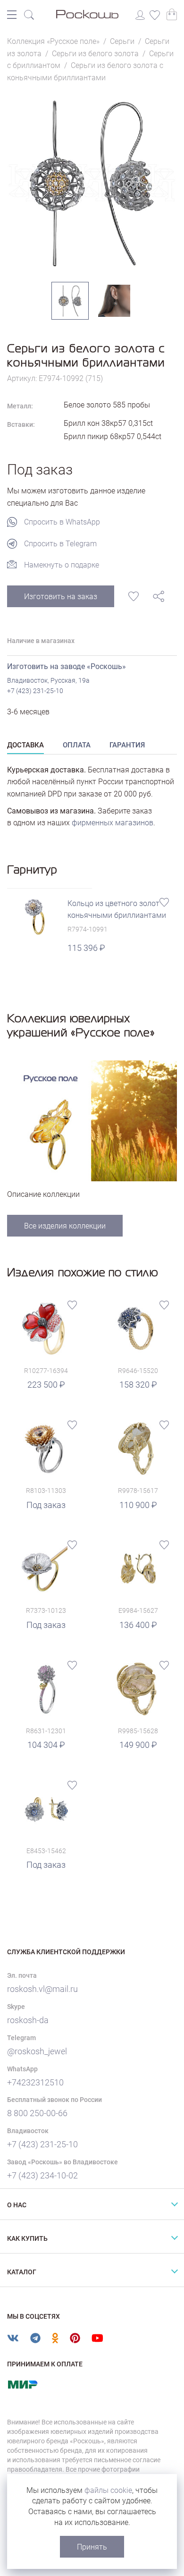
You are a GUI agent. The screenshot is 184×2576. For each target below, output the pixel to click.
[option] (92, 183)
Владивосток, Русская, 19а (48, 680)
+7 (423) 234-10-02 (42, 2175)
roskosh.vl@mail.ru (42, 1989)
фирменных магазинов (113, 823)
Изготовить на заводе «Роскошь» (67, 666)
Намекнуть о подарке (62, 565)
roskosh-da (28, 2020)
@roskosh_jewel (37, 2051)
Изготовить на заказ (61, 597)
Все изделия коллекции (65, 1226)
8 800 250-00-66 (37, 2113)
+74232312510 (35, 2082)
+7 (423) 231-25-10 (35, 691)
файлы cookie (108, 2490)
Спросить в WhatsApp (62, 522)
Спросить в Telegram (60, 544)
